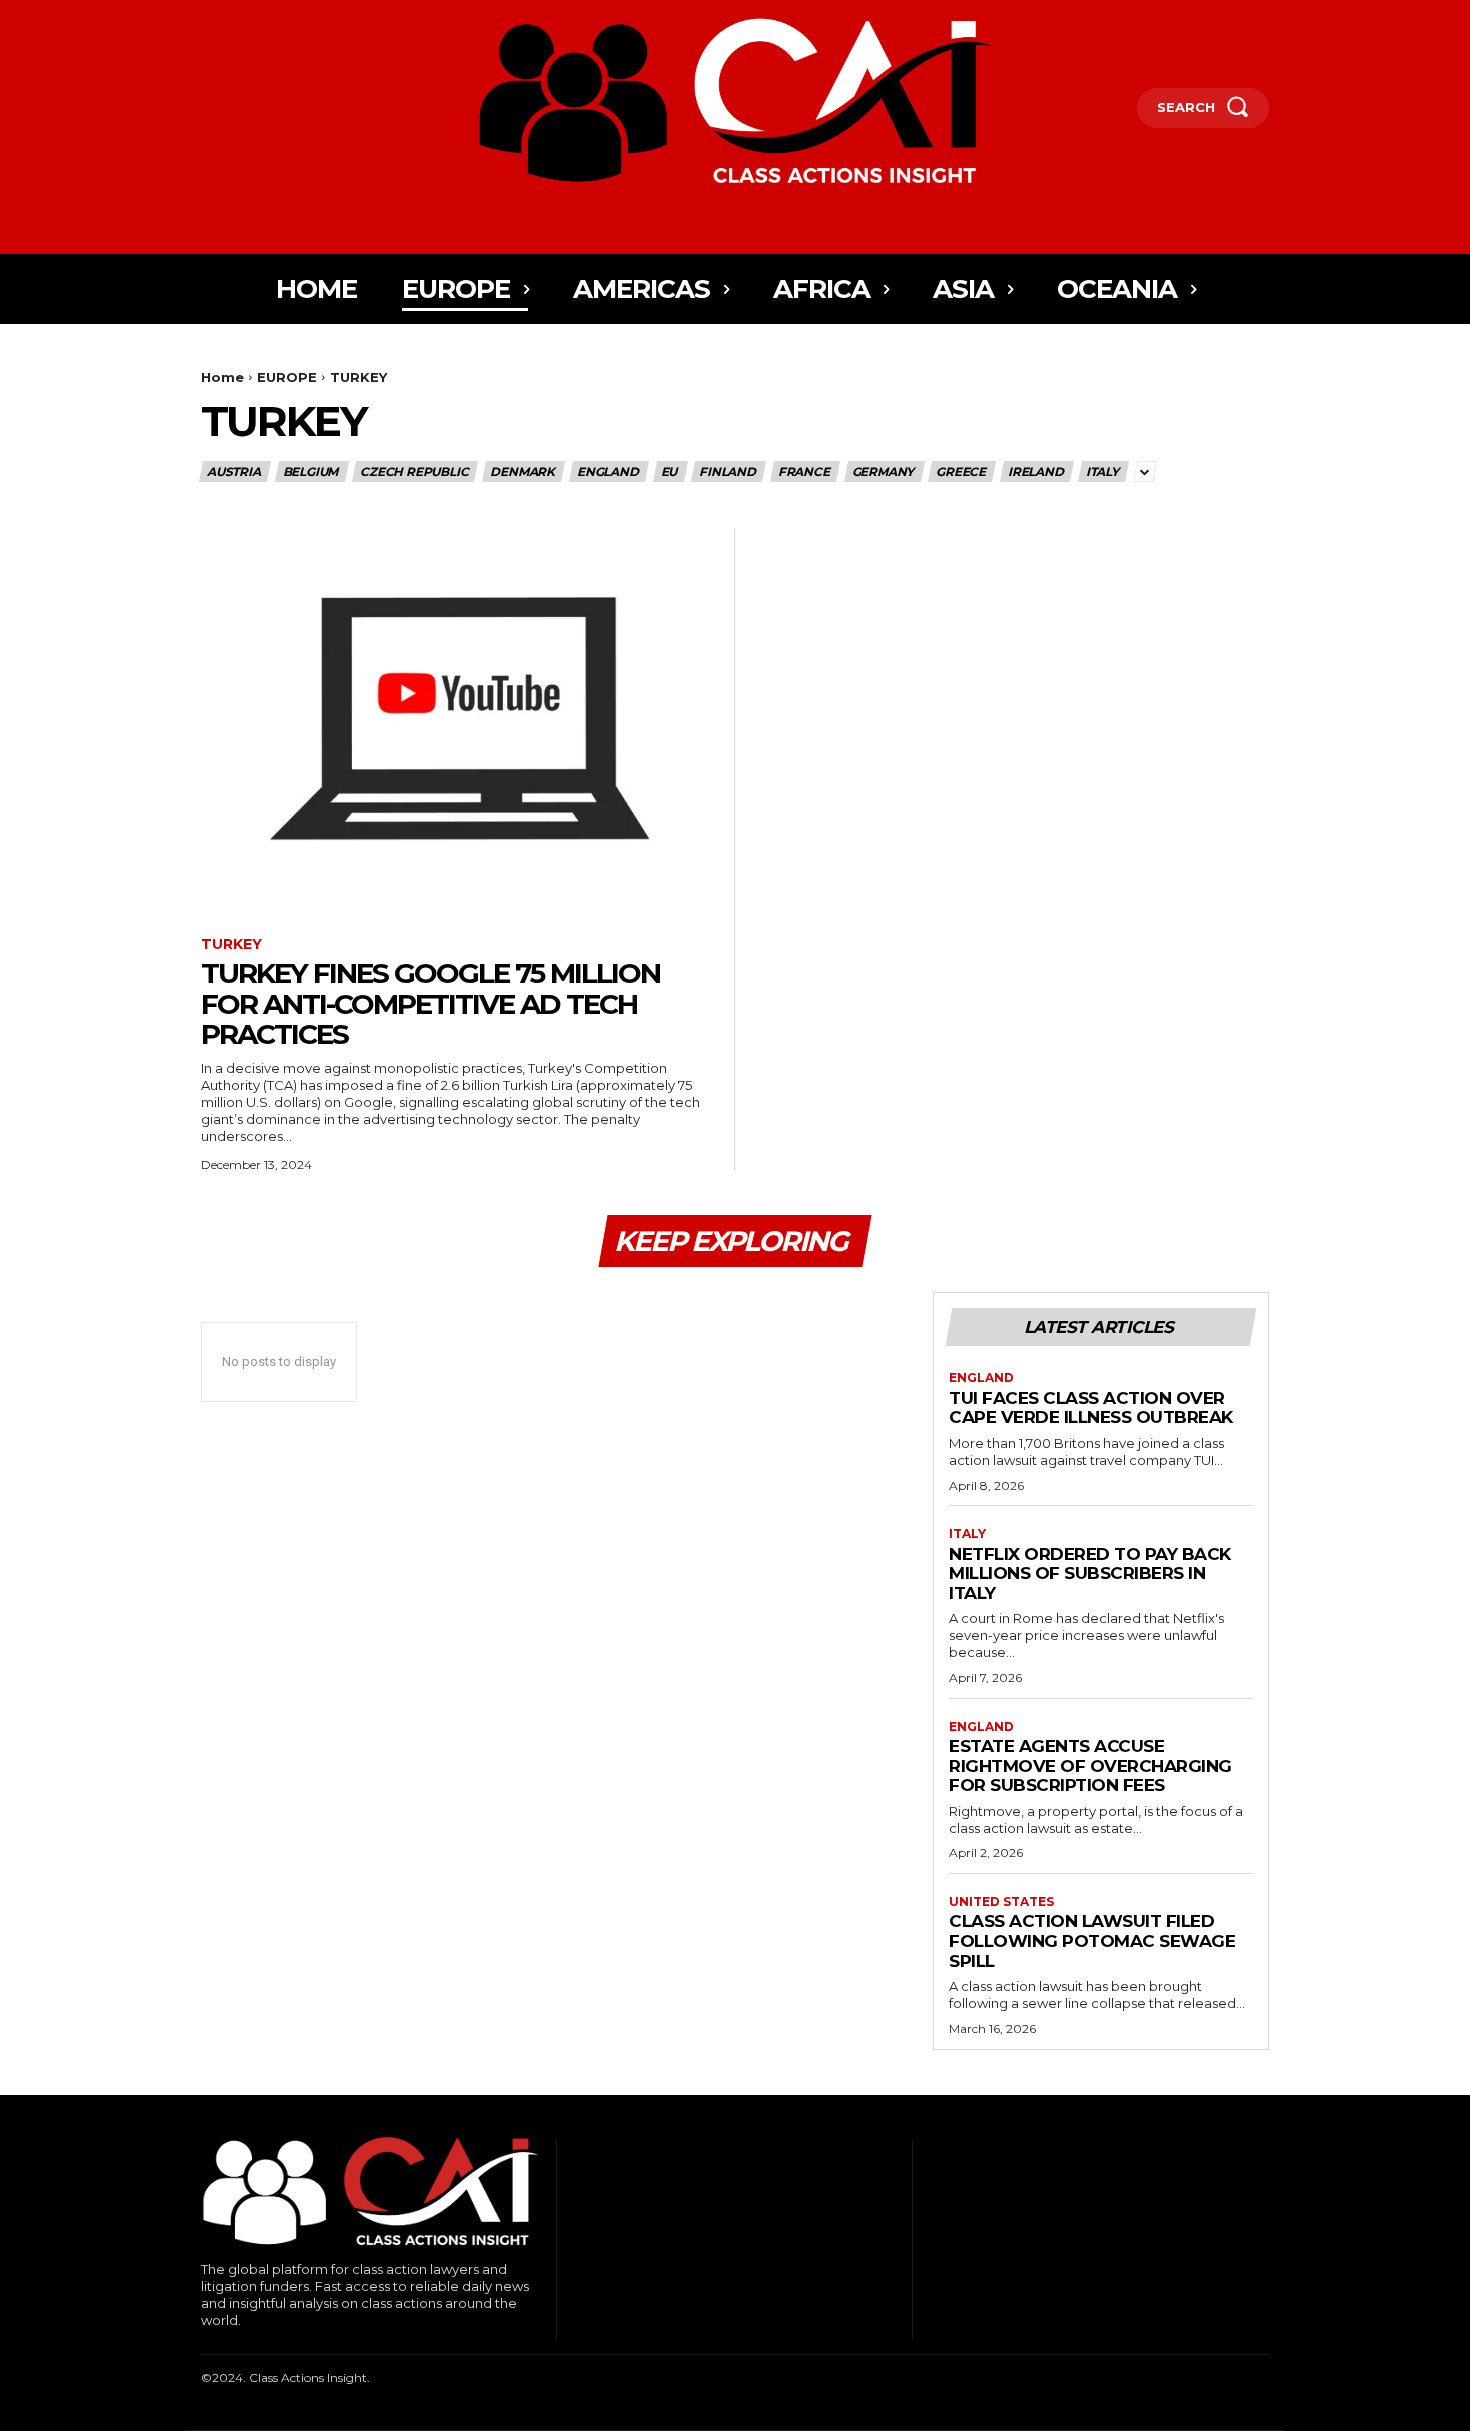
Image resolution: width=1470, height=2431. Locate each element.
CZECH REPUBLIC (414, 471)
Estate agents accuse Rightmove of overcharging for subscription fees (1090, 1765)
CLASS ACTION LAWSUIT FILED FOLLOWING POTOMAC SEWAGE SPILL (1092, 1940)
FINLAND (727, 471)
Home (222, 377)
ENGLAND (608, 471)
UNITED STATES (1001, 1902)
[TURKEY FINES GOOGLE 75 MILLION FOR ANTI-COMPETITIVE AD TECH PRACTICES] (460, 722)
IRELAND (1036, 471)
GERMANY (883, 471)
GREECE (961, 471)
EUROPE (287, 377)
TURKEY (231, 944)
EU (669, 471)
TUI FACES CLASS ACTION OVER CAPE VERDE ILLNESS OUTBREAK (1091, 1408)
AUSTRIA (234, 471)
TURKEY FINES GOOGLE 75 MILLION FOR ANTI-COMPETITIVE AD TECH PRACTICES (430, 1004)
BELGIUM (311, 471)
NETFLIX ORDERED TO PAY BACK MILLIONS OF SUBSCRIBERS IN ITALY (1090, 1573)
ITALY (1102, 471)
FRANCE (804, 471)
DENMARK (522, 471)
